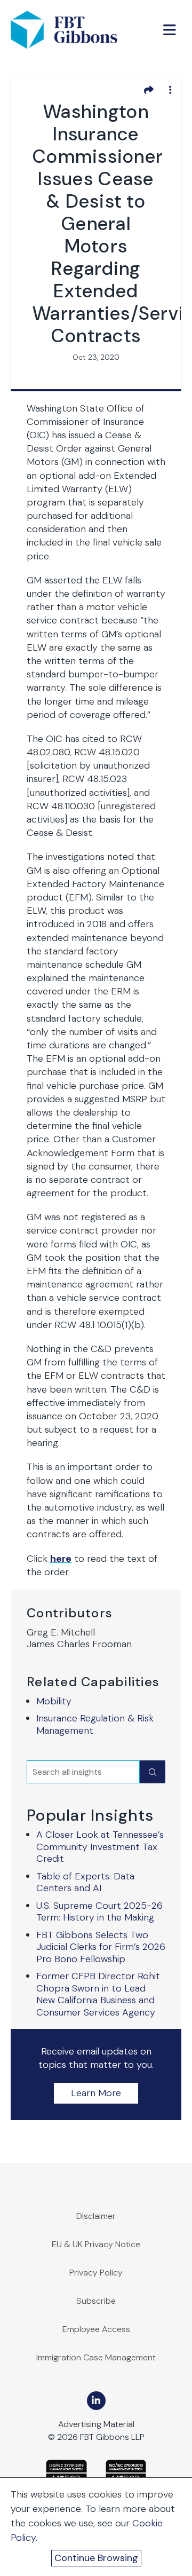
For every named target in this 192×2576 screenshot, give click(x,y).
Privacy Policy (96, 2273)
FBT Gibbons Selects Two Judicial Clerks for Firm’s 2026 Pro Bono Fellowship (101, 1947)
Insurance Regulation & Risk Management (95, 1724)
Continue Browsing (96, 2558)
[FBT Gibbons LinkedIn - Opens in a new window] (96, 2401)
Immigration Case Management (96, 2357)
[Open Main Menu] (170, 30)
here (61, 1559)
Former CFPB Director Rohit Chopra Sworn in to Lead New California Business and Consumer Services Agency (98, 1994)
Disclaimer (96, 2216)
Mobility (54, 1701)
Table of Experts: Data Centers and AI (85, 1882)
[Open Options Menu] (170, 90)
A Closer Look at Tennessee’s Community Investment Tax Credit (100, 1847)
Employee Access (96, 2329)
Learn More (96, 2093)
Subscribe (96, 2301)
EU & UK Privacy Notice (96, 2244)
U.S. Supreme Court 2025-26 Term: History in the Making (99, 1912)
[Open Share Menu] (149, 90)
